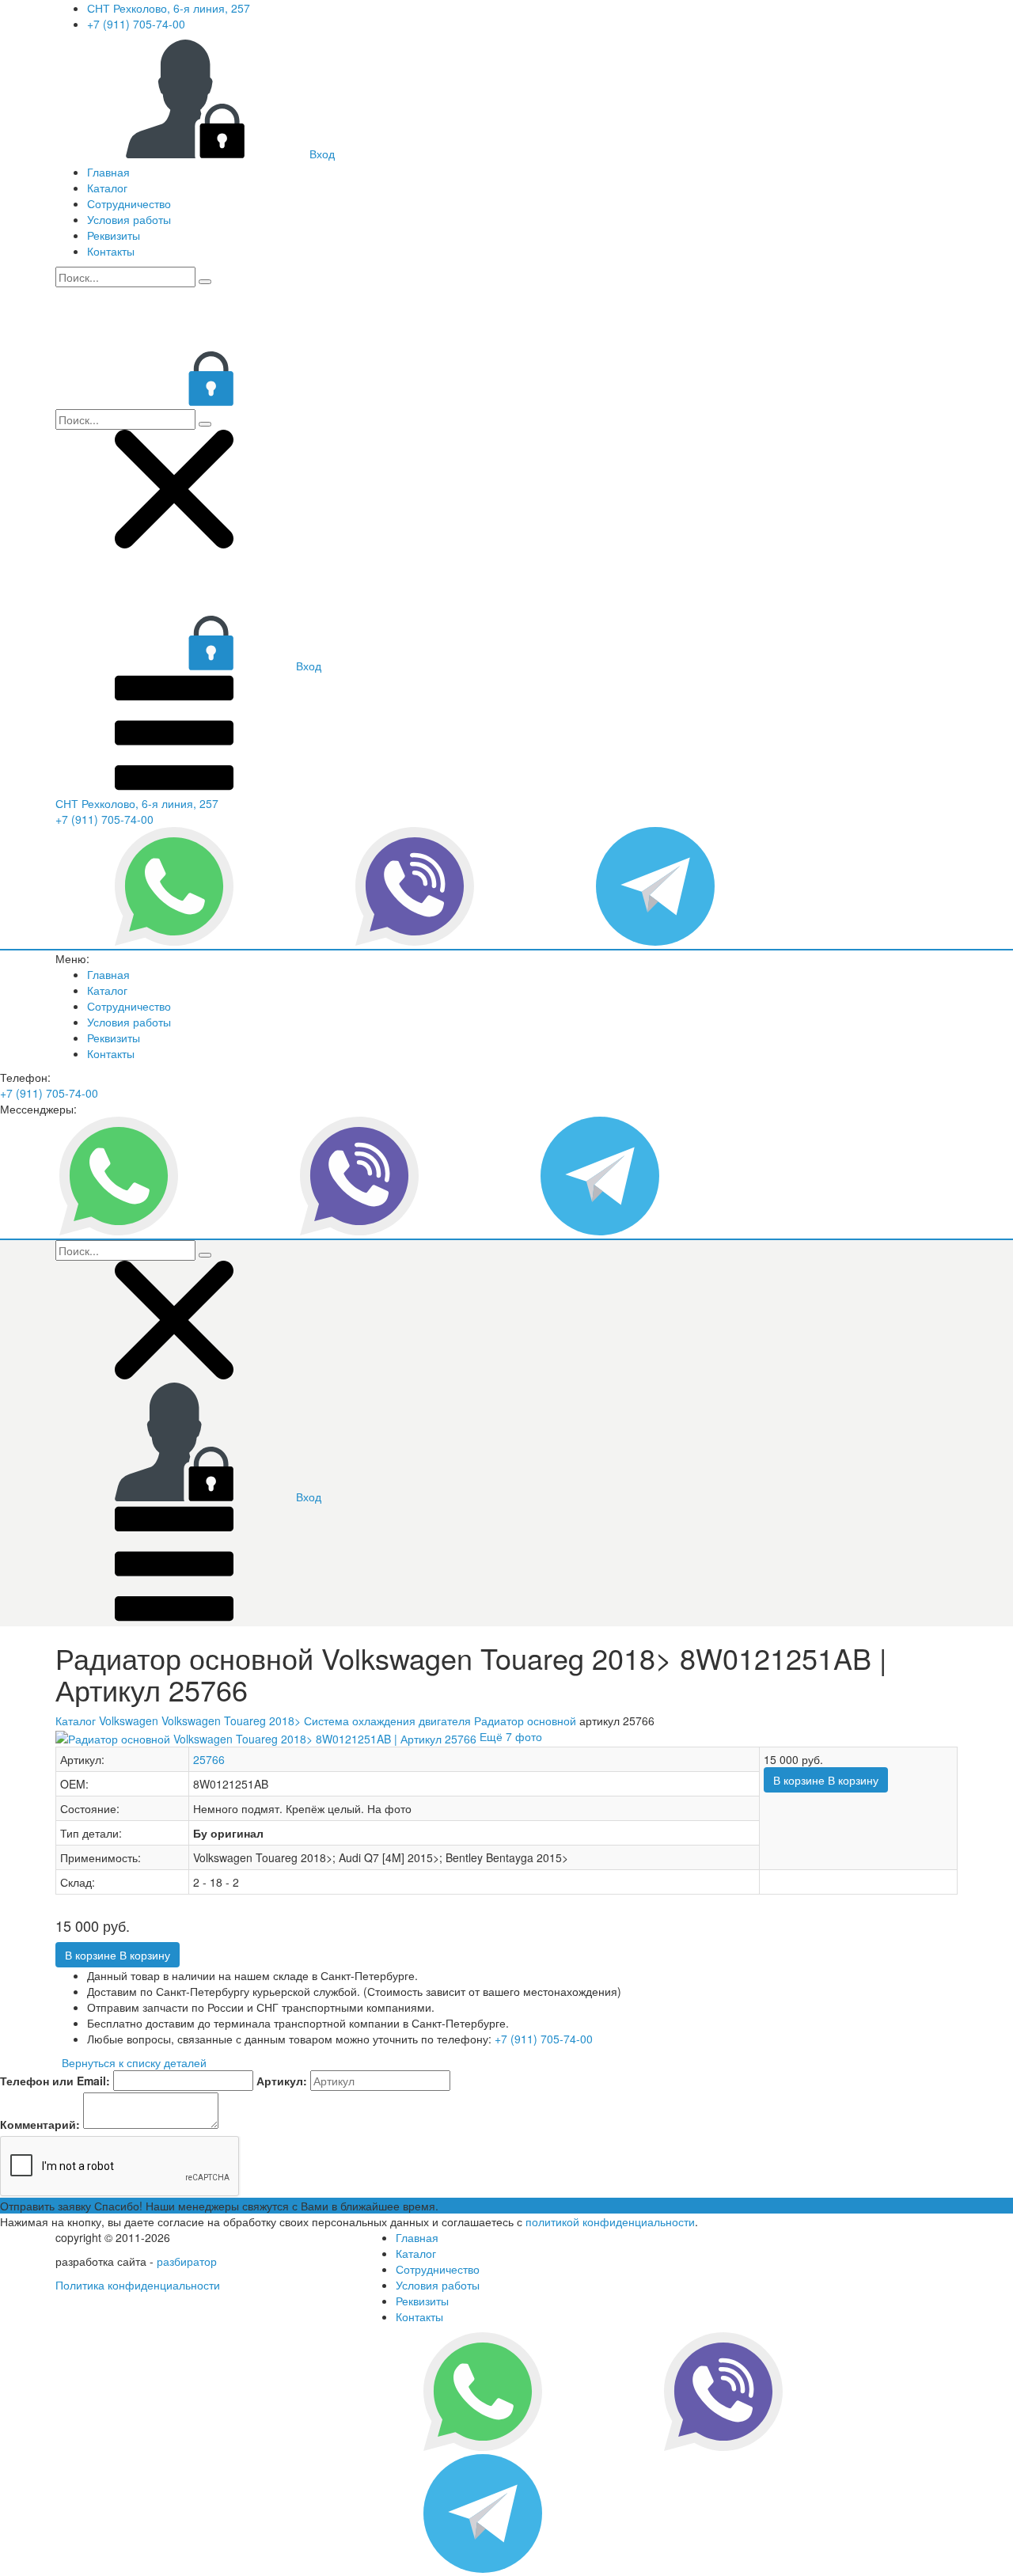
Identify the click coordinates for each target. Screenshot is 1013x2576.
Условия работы (129, 219)
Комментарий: (40, 2124)
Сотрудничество (129, 203)
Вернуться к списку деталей (131, 2062)
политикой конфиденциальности (610, 2221)
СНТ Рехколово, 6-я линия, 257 (169, 8)
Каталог (107, 188)
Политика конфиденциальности (138, 2285)
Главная (108, 172)
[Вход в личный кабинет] (174, 401)
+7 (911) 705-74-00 (136, 24)
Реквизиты (114, 235)
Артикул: (282, 2081)
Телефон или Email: (55, 2081)
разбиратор (187, 2261)
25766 (209, 1759)
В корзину (826, 1780)
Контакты (111, 251)
